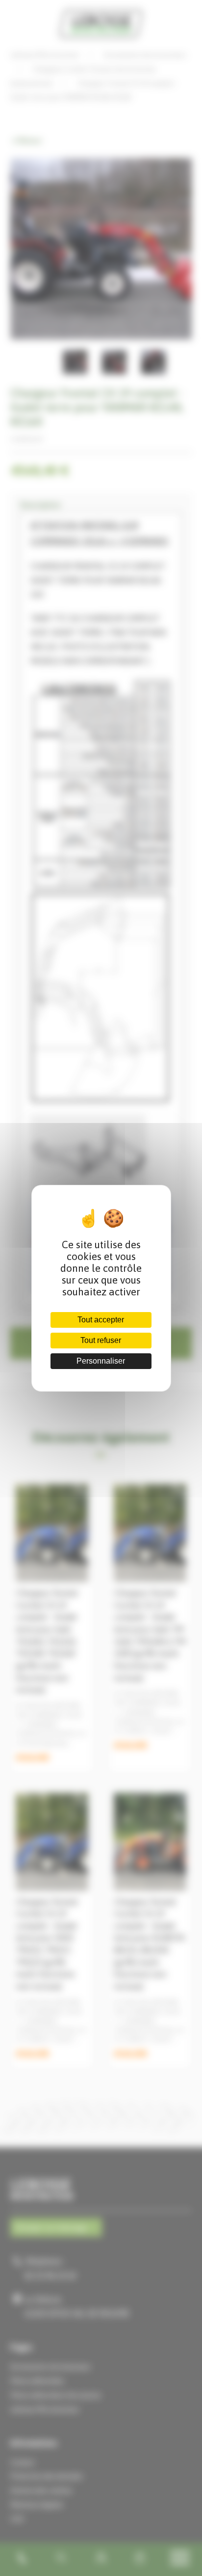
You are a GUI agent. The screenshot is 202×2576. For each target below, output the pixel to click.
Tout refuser (101, 1340)
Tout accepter (101, 1320)
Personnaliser (101, 1361)
